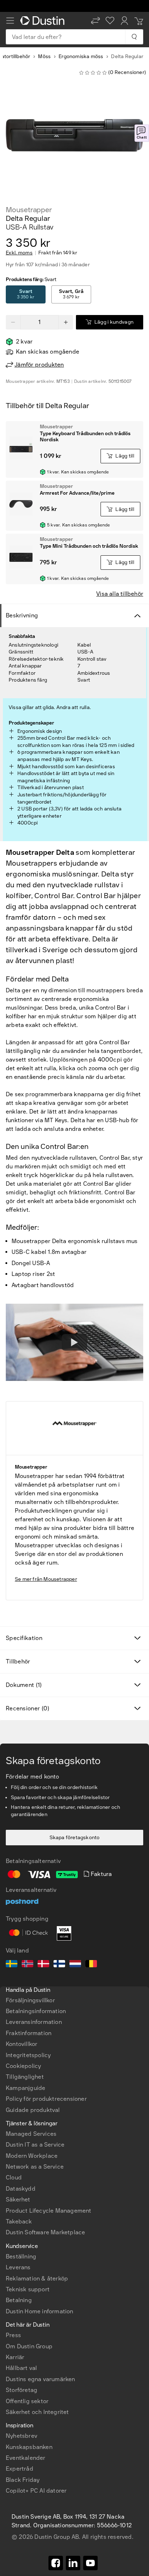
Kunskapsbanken (29, 2447)
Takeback (19, 2221)
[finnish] (59, 1965)
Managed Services (31, 2134)
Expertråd (20, 2469)
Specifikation (24, 1638)
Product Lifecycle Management (49, 2211)
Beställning (21, 2256)
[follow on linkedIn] (73, 2563)
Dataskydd (21, 2189)
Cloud (14, 2177)
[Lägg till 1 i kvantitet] (66, 322)
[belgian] (91, 1965)
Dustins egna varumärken (41, 2379)
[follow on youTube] (90, 2563)
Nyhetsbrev (22, 2436)
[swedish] (12, 1965)
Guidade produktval (33, 2110)
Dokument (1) (24, 1685)
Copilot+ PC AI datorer (36, 2491)
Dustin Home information (40, 2311)
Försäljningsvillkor (30, 2000)
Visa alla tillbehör (120, 594)
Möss (44, 56)
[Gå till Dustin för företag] (44, 21)
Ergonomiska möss (81, 56)
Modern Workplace (32, 2156)
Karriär (15, 2357)
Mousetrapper (29, 210)
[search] (134, 37)
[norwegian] (27, 1965)
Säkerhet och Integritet (37, 2412)
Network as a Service (35, 2167)
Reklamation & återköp (37, 2278)
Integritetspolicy (28, 2055)
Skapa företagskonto (75, 1838)
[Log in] (124, 21)
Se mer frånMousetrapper (46, 1579)
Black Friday (23, 2480)
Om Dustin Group (29, 2346)
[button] (95, 21)
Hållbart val (21, 2368)
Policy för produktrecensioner (46, 2099)
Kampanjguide (25, 2088)
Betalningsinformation (36, 2011)
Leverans (18, 2267)
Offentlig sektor (27, 2401)
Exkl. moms (19, 253)
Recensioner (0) (28, 1708)
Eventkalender (26, 2458)
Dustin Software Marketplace (45, 2232)
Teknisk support (28, 2289)
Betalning (19, 2300)
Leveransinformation (34, 2022)
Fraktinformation (29, 2033)
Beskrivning (22, 615)
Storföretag (22, 2390)
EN (22, 2285)
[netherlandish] (75, 1965)
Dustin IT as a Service (35, 2145)
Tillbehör (18, 1661)
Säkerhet (18, 2199)
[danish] (43, 1965)
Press (13, 2335)
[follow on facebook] (56, 2563)
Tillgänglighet (25, 2077)
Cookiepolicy (23, 2066)
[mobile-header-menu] (10, 21)
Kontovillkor (22, 2044)
